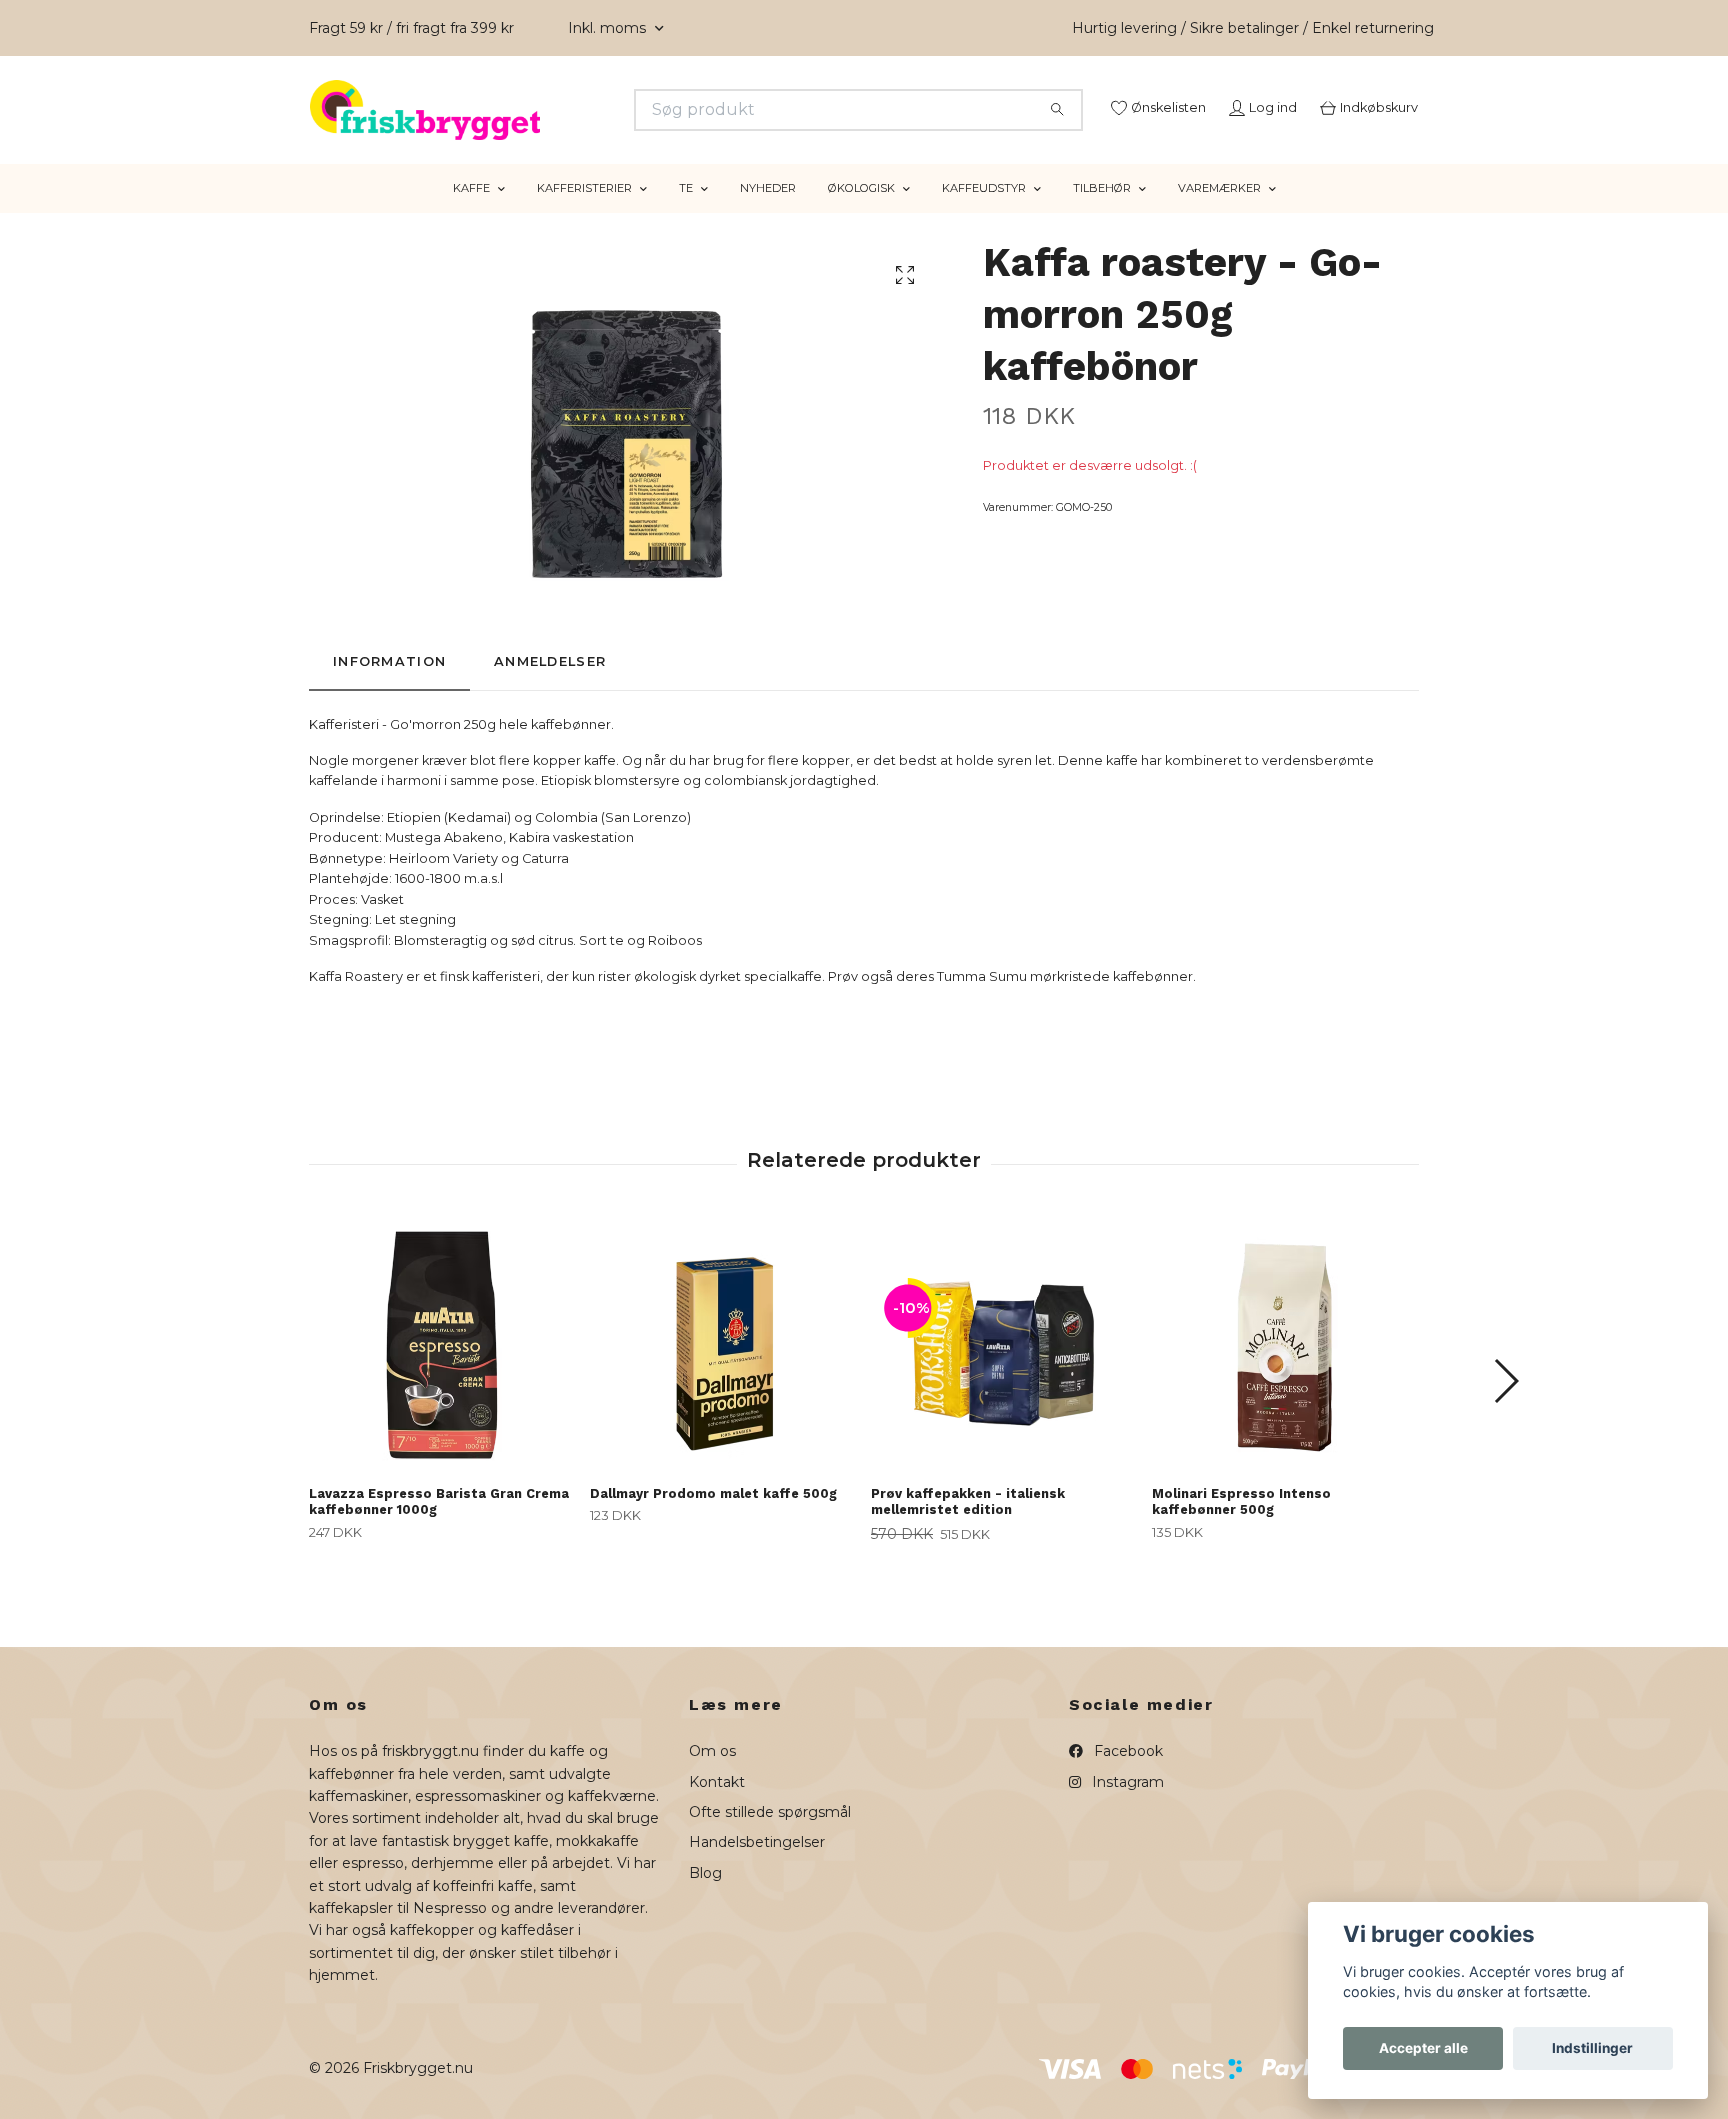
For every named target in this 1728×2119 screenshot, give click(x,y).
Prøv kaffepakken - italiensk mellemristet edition (968, 1526)
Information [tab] (389, 686)
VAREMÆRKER (1219, 213)
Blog (705, 1897)
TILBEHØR (1102, 213)
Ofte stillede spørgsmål (770, 1837)
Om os (712, 1776)
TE (686, 213)
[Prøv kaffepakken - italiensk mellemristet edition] (1004, 1369)
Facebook (1126, 1776)
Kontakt (717, 1806)
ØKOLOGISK (861, 213)
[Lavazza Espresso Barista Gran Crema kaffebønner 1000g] (442, 1369)
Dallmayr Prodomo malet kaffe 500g (713, 1517)
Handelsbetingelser (757, 1867)
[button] (1505, 1406)
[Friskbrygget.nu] (587, 110)
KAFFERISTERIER (584, 213)
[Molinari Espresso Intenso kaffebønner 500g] (1285, 1369)
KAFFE (471, 213)
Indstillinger (1592, 2048)
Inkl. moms (609, 28)
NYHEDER (768, 213)
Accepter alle (1423, 2048)
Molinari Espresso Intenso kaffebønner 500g (1241, 1526)
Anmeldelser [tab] (550, 686)
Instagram (1126, 1806)
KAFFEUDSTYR (984, 213)
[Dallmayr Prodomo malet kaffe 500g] (723, 1369)
